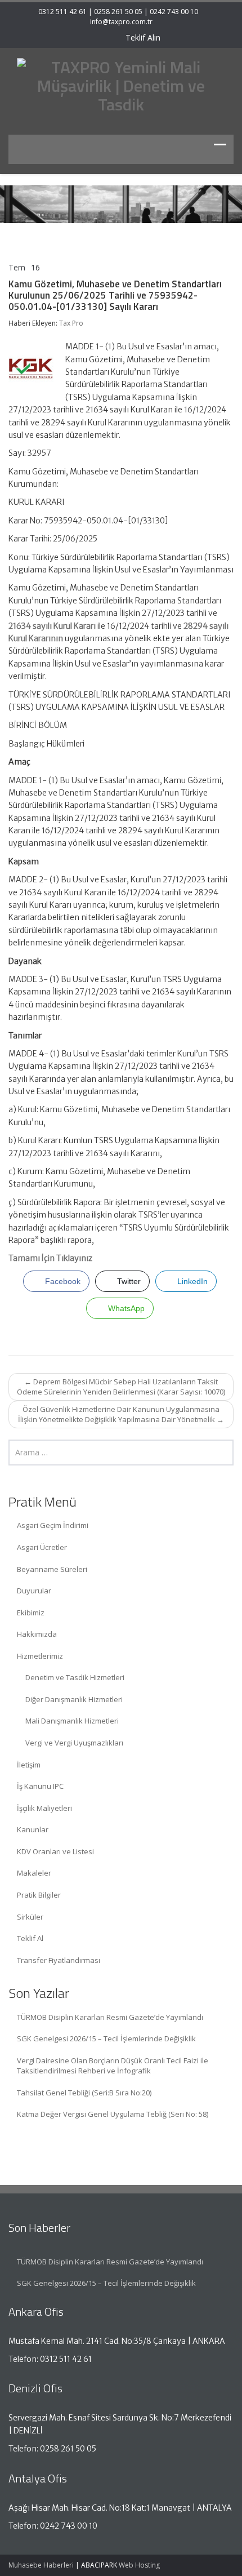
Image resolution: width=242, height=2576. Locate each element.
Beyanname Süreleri (52, 1569)
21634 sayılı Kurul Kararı (52, 626)
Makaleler (34, 1873)
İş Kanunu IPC (40, 1786)
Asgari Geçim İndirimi (53, 1525)
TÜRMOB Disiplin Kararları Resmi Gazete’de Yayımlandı (110, 2017)
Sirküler (30, 1917)
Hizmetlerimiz (40, 1656)
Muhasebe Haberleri (41, 2565)
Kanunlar (33, 1829)
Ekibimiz (31, 1613)
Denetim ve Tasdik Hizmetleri (75, 1677)
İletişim (29, 1765)
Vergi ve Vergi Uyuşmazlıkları (74, 1743)
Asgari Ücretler (42, 1547)
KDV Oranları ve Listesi (55, 1851)
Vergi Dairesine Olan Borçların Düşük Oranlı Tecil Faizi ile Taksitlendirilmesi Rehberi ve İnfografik (113, 2066)
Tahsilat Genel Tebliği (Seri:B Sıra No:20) (84, 2093)
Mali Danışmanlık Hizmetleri (72, 1721)
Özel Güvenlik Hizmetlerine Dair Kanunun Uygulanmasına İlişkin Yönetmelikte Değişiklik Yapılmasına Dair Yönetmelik (121, 1414)
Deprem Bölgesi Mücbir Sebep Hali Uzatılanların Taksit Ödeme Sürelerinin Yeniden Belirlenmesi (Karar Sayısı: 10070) (121, 1387)
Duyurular (34, 1591)
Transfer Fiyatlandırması (59, 1960)
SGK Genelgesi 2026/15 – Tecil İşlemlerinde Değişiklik (106, 2038)
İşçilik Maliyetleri (44, 1808)
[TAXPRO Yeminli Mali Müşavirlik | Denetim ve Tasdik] (121, 84)
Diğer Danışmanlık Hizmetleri (74, 1699)
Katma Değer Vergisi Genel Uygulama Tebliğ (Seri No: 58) (113, 2114)
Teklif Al (30, 1938)
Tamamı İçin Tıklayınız (50, 1258)
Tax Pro (71, 323)
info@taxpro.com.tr (121, 22)
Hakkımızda (37, 1634)
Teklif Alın (142, 37)
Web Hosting (139, 2565)
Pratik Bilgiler (39, 1895)
